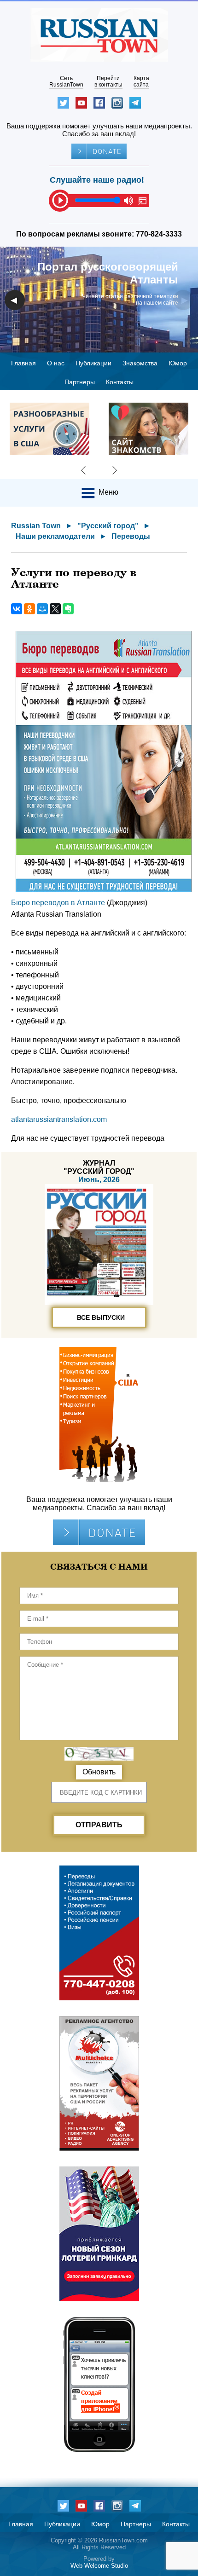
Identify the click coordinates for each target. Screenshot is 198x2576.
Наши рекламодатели (55, 536)
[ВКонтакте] (17, 609)
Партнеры (80, 382)
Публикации (93, 363)
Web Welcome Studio (99, 2566)
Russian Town (36, 526)
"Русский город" (108, 526)
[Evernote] (68, 609)
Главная (23, 363)
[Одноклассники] (29, 609)
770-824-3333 (159, 234)
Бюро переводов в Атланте (58, 903)
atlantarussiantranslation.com (59, 1119)
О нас (56, 363)
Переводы (131, 536)
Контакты (120, 382)
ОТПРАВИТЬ (99, 1825)
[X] (55, 609)
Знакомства (140, 363)
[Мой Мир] (42, 609)
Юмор (178, 363)
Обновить (99, 1772)
